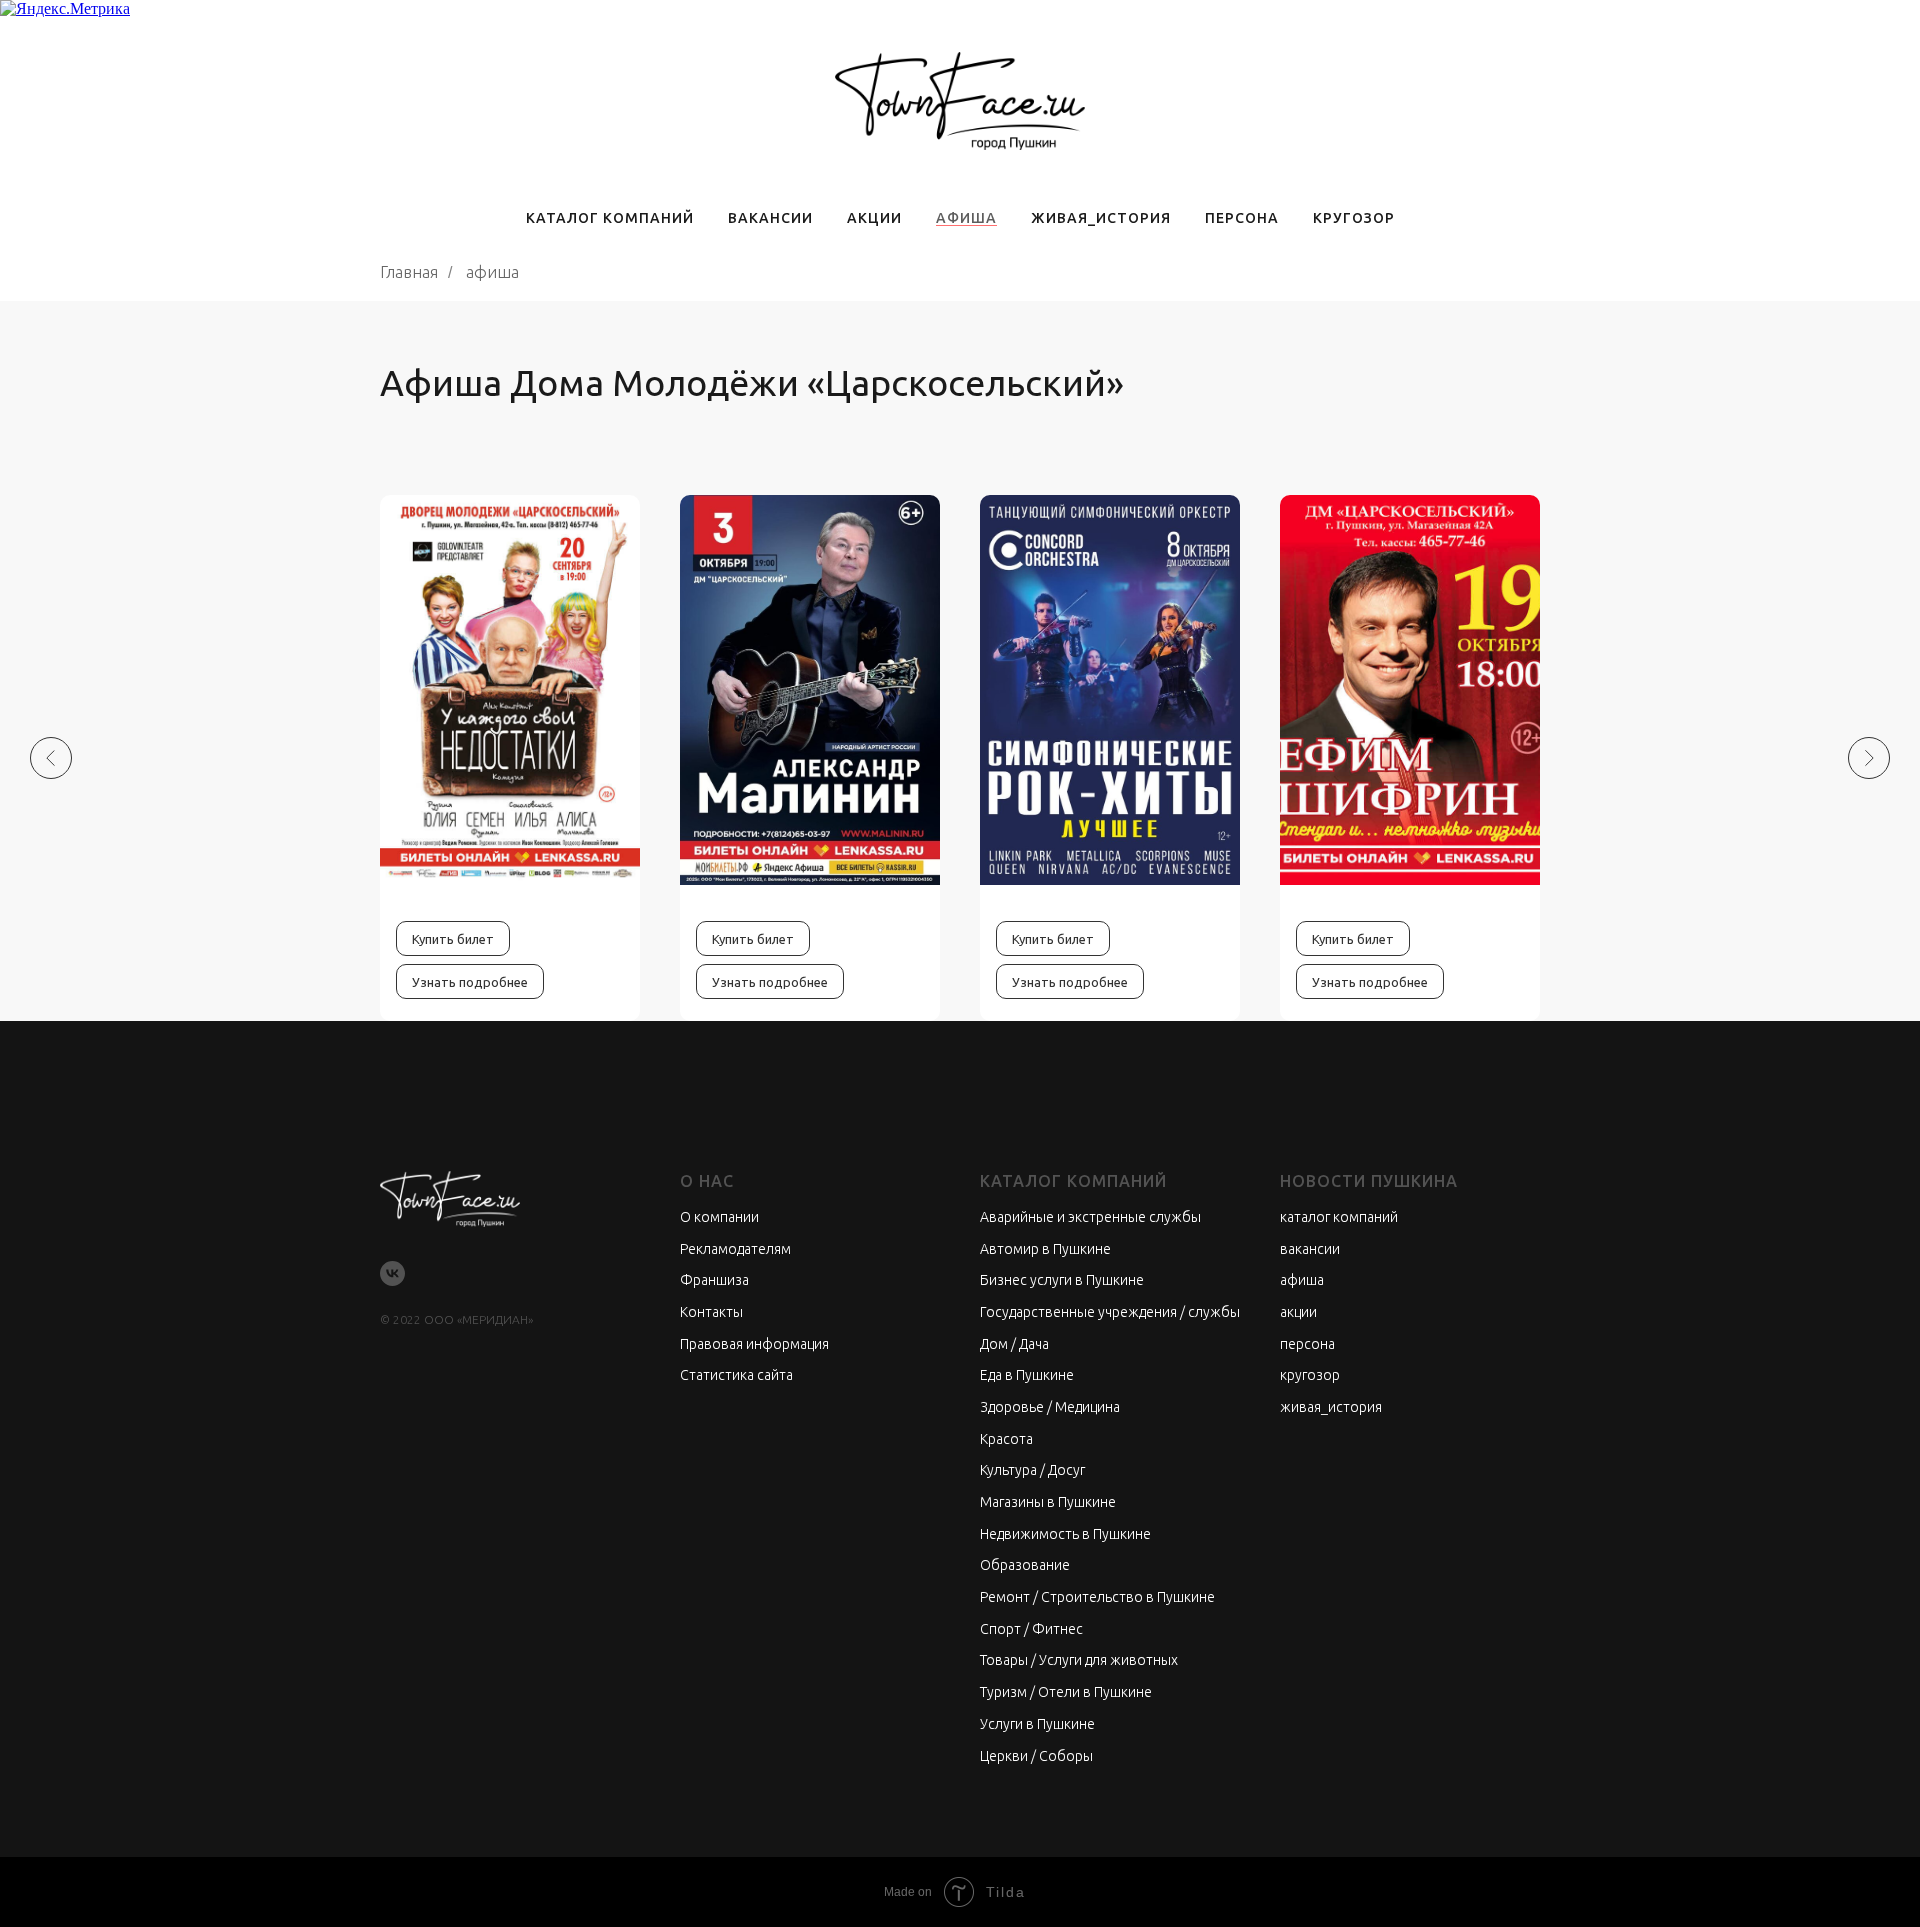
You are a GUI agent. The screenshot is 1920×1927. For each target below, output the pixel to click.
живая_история (1331, 1407)
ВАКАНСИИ (770, 218)
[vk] (392, 1273)
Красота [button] (1006, 1439)
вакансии (1310, 1249)
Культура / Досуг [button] (1032, 1470)
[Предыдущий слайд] (51, 758)
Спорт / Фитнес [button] (1031, 1629)
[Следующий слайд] (1869, 758)
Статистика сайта (736, 1375)
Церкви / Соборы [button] (1036, 1756)
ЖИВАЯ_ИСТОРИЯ (1101, 218)
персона (1307, 1344)
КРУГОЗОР (1354, 218)
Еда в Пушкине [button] (1027, 1375)
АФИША (966, 218)
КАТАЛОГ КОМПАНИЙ (610, 218)
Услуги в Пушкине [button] (1037, 1724)
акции (1298, 1312)
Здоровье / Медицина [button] (1050, 1407)
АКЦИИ (874, 218)
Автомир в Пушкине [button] (1045, 1249)
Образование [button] (1025, 1565)
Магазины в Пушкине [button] (1048, 1502)
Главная (409, 272)
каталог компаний (1339, 1217)
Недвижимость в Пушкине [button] (1065, 1534)
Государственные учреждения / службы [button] (1110, 1312)
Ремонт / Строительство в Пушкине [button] (1097, 1597)
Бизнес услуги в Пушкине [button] (1062, 1280)
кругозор (1310, 1375)
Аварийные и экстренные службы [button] (1090, 1217)
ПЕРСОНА (1242, 218)
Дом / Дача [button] (1014, 1344)
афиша (1302, 1280)
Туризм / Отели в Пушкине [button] (1066, 1692)
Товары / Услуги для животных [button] (1079, 1660)
